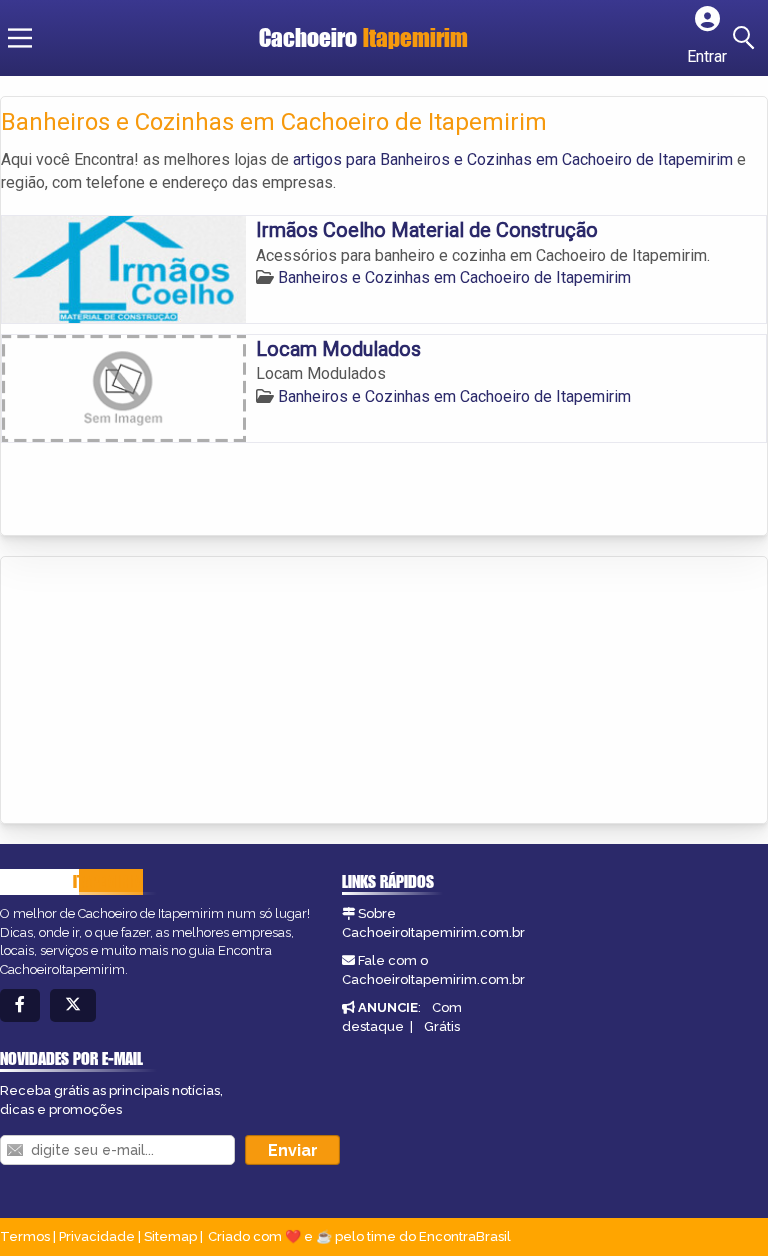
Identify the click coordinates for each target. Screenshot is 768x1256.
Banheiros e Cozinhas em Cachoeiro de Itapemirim (454, 277)
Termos (25, 1236)
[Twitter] (73, 1005)
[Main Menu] (20, 38)
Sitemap (170, 1236)
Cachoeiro (363, 37)
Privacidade (97, 1236)
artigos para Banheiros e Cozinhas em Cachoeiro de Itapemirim (513, 159)
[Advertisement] (151, 692)
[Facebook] (20, 1005)
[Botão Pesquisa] (747, 38)
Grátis (442, 1026)
